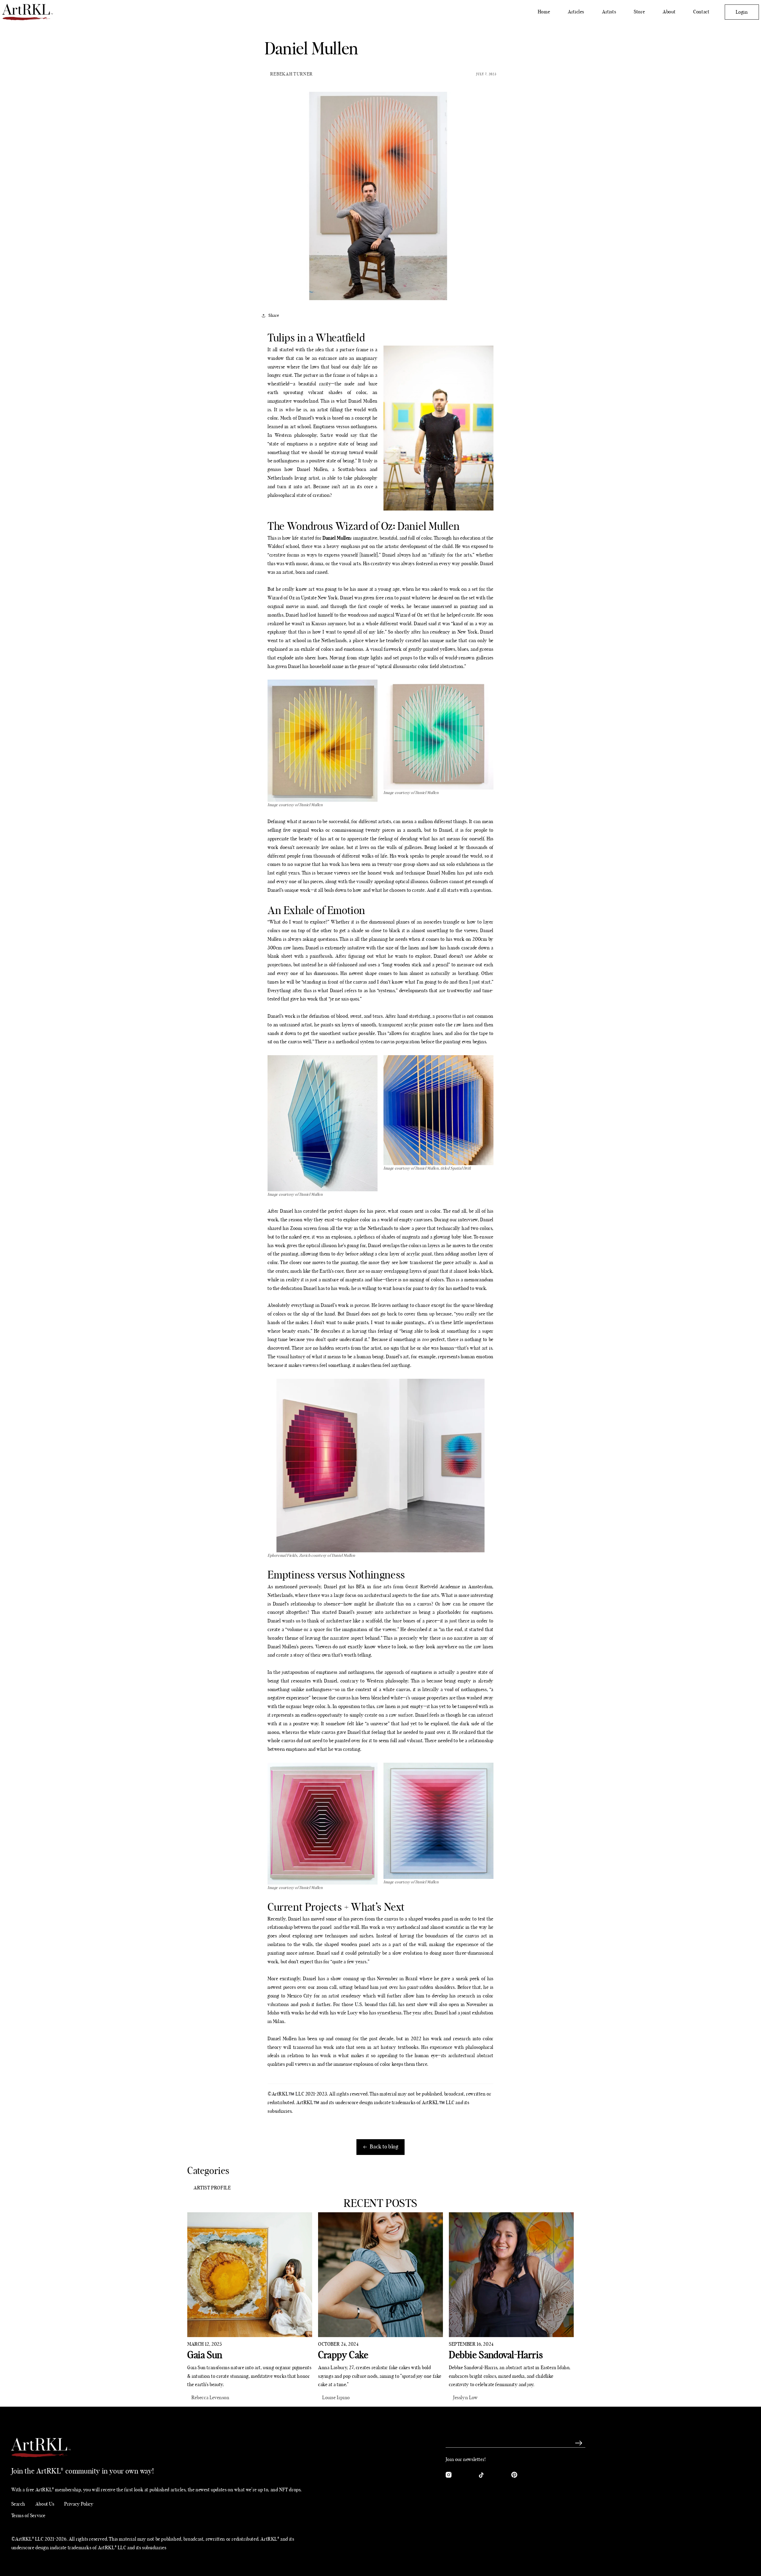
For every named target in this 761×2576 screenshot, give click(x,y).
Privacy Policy (79, 2504)
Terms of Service (29, 2516)
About (669, 12)
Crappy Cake (343, 2355)
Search (18, 2504)
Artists (609, 12)
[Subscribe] (579, 2443)
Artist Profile (212, 2188)
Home (544, 12)
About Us (45, 2504)
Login (742, 12)
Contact (701, 12)
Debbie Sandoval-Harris (496, 2355)
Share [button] (274, 316)
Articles (576, 12)
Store (639, 12)
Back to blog (384, 2147)
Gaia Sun (205, 2355)
